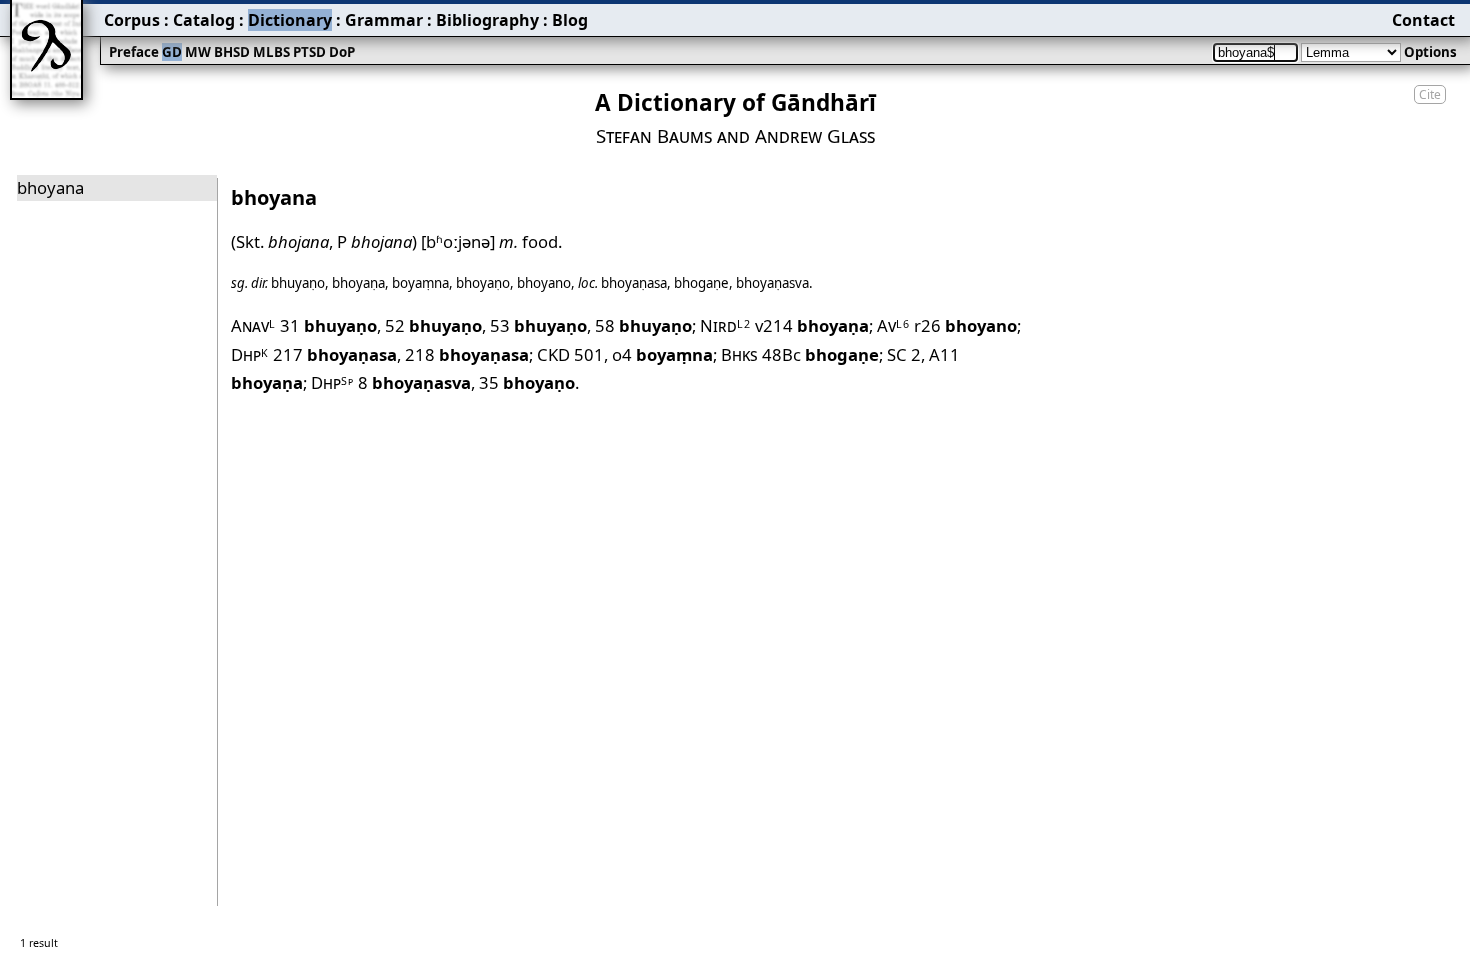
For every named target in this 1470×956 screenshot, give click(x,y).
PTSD (309, 52)
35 (527, 382)
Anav (253, 325)
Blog (570, 20)
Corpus (132, 20)
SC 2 (904, 354)
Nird (725, 325)
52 (433, 325)
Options (1430, 52)
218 (467, 354)
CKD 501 (570, 354)
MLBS (271, 52)
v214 (812, 325)
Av (893, 325)
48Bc (820, 354)
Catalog (204, 20)
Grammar (384, 20)
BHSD (232, 52)
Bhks (739, 354)
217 (335, 354)
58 (643, 325)
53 (538, 325)
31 (328, 325)
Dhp (250, 354)
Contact (1423, 20)
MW (198, 52)
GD (172, 52)
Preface (134, 52)
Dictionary (290, 20)
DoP (342, 52)
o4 (662, 354)
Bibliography (487, 20)
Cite (1430, 94)
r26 (965, 325)
